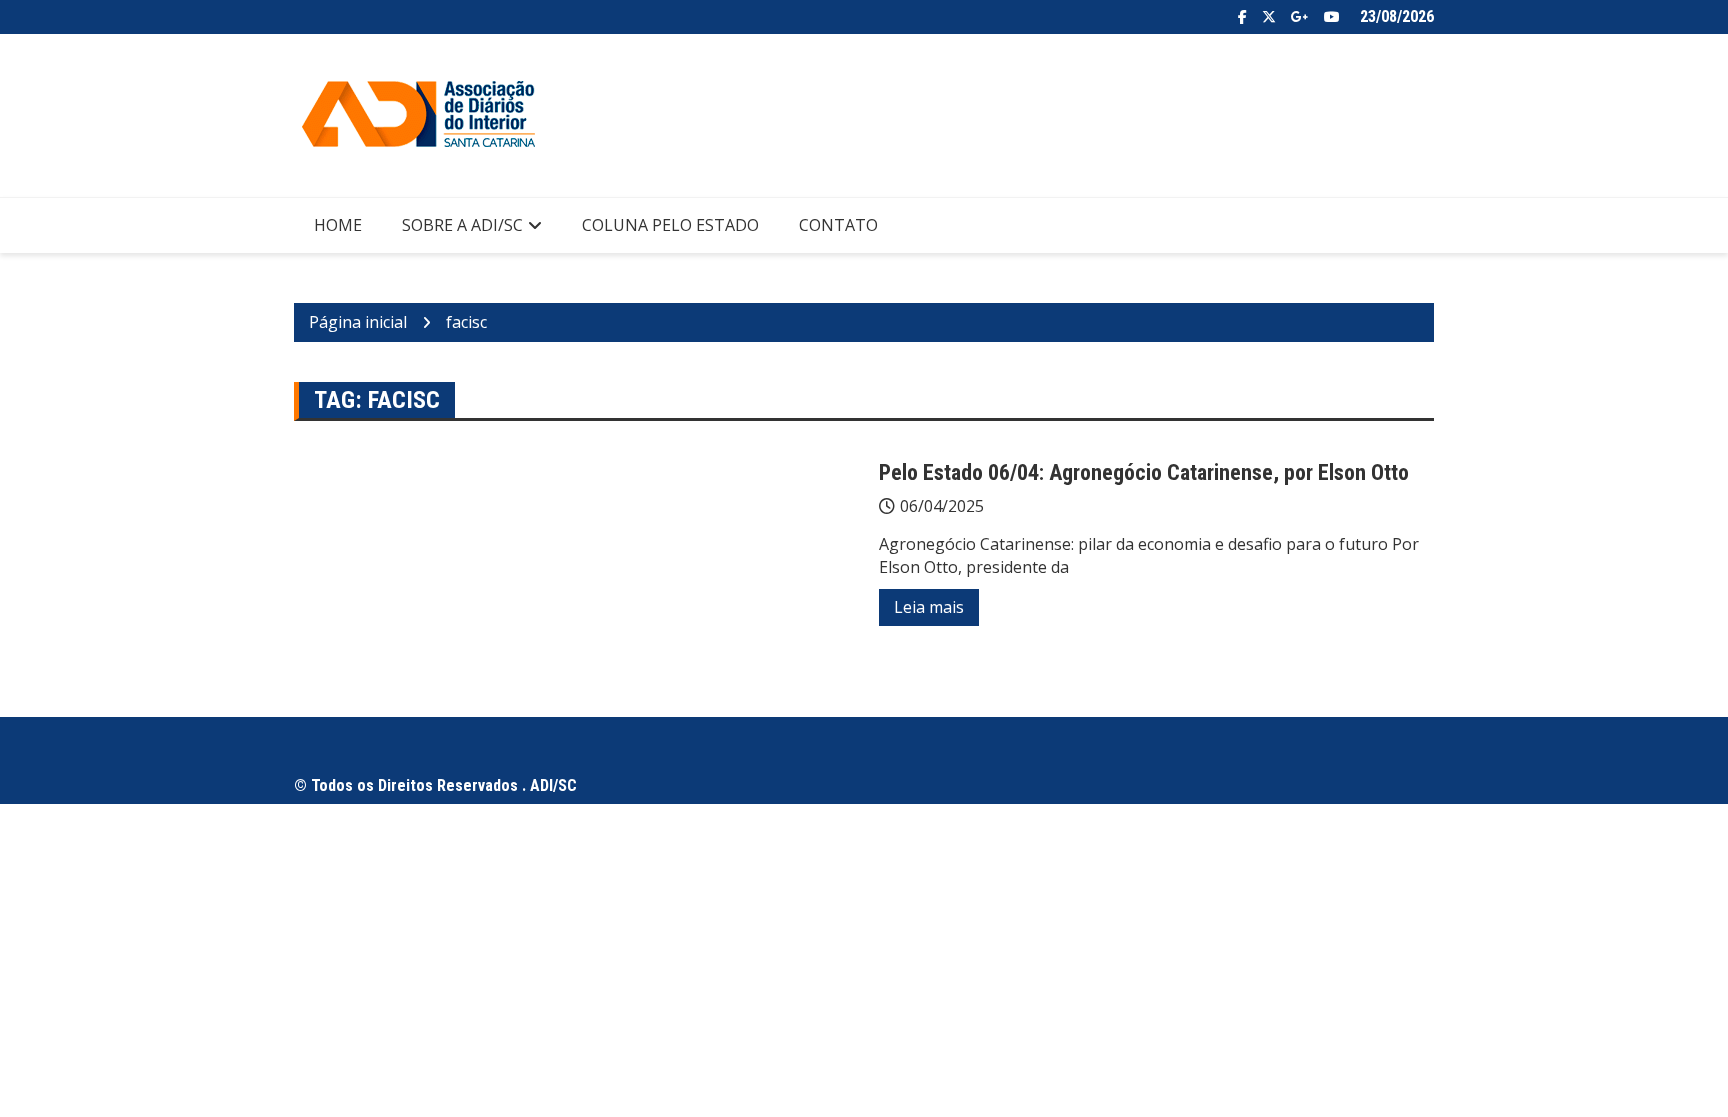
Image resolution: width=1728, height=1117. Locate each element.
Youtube (1332, 17)
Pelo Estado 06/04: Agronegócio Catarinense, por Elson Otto (1144, 472)
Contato (838, 225)
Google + (1300, 17)
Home (338, 225)
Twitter (1269, 17)
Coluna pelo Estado (670, 225)
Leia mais (929, 607)
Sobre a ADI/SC (462, 225)
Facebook (1242, 17)
